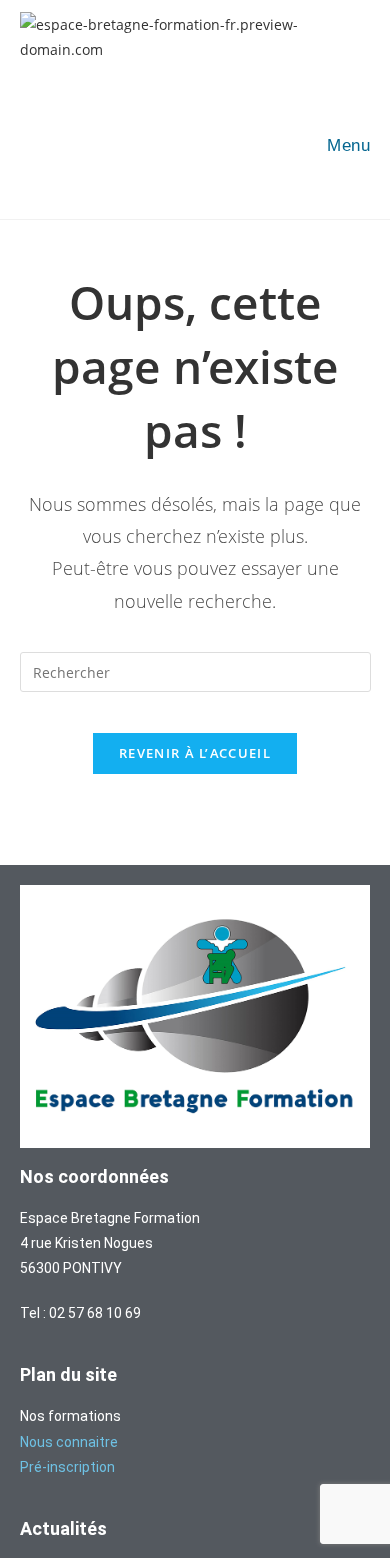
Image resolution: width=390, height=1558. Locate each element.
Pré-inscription (67, 1467)
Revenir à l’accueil (195, 753)
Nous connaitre (69, 1442)
